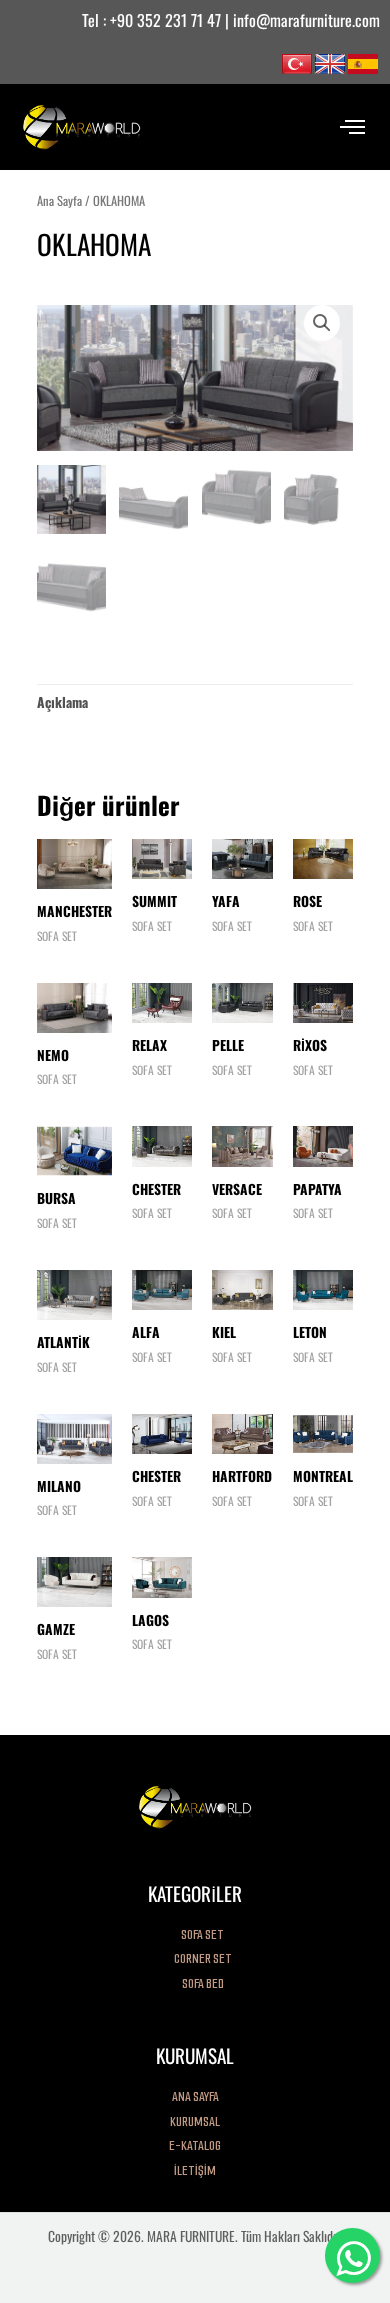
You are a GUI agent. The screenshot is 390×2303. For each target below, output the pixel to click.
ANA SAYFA (195, 2096)
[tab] (62, 702)
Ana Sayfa (59, 200)
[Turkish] (297, 62)
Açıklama (62, 702)
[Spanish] (363, 62)
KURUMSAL (195, 2121)
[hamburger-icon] (352, 126)
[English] (330, 62)
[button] (322, 323)
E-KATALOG (195, 2145)
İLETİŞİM (195, 2170)
